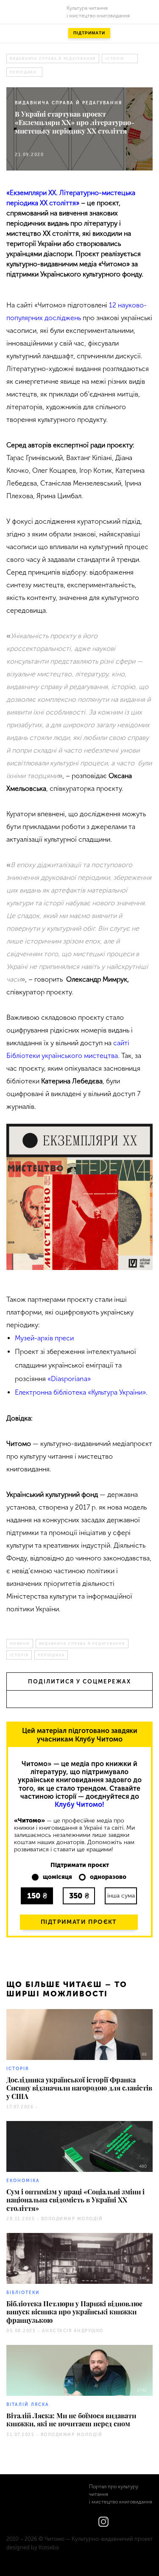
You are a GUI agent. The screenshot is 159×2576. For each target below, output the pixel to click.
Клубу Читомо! (79, 1804)
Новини (20, 1644)
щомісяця (57, 1877)
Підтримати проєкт (79, 1922)
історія (114, 59)
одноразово (108, 1877)
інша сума (121, 1896)
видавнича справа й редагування (53, 59)
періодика (23, 72)
